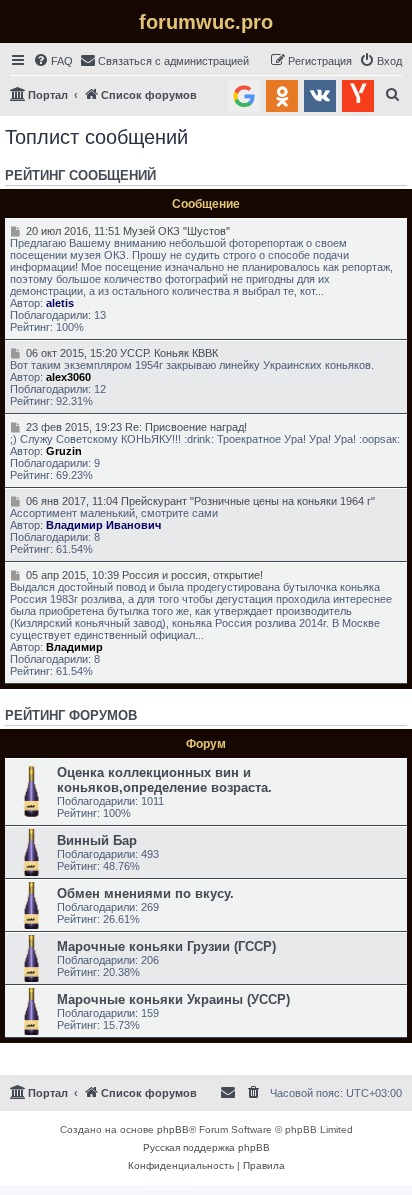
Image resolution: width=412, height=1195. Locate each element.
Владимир (74, 647)
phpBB (173, 1129)
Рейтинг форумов (71, 716)
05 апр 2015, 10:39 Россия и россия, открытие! (142, 575)
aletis (60, 303)
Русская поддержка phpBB (206, 1147)
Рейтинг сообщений (80, 176)
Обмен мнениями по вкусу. (145, 893)
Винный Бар (97, 840)
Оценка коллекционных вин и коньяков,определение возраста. (164, 780)
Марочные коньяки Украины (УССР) (173, 999)
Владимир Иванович (103, 525)
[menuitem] (53, 61)
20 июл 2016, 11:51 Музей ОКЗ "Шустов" (126, 231)
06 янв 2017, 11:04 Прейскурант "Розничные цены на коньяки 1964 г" (198, 501)
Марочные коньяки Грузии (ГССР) (166, 946)
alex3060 (68, 377)
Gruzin (64, 451)
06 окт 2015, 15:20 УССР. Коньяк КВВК (120, 353)
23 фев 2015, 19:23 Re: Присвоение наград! (134, 427)
